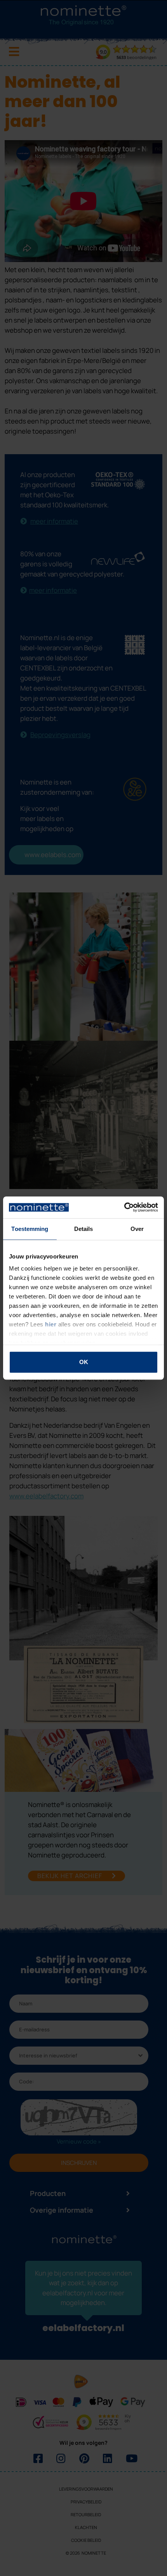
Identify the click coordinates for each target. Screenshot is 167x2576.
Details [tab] (84, 1229)
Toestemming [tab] (30, 1229)
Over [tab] (137, 1229)
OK (84, 1362)
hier (51, 1324)
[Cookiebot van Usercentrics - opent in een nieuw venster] (124, 1207)
